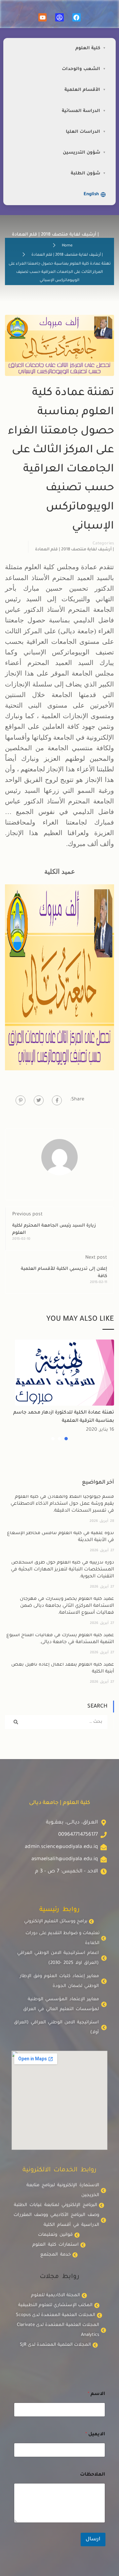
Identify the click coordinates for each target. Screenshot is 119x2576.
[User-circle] (59, 17)
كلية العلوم (88, 48)
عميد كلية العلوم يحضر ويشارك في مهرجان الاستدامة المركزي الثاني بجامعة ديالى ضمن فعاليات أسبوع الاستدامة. (67, 1606)
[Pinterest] (20, 1100)
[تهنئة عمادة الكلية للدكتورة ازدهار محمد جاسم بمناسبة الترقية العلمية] (64, 1373)
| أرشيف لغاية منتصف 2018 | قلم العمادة (67, 255)
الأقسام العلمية (82, 90)
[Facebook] (77, 17)
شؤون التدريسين (81, 153)
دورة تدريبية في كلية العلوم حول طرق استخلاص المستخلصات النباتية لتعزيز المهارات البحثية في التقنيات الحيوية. (62, 1570)
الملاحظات (93, 2475)
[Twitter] (39, 1100)
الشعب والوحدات (81, 69)
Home (67, 246)
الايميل (95, 2435)
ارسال (93, 2539)
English (91, 194)
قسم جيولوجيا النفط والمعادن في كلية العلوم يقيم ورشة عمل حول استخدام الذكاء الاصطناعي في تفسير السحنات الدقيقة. (62, 1504)
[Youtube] (42, 17)
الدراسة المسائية (81, 111)
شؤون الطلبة (85, 174)
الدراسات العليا (83, 132)
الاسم (96, 2394)
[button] (66, 1439)
